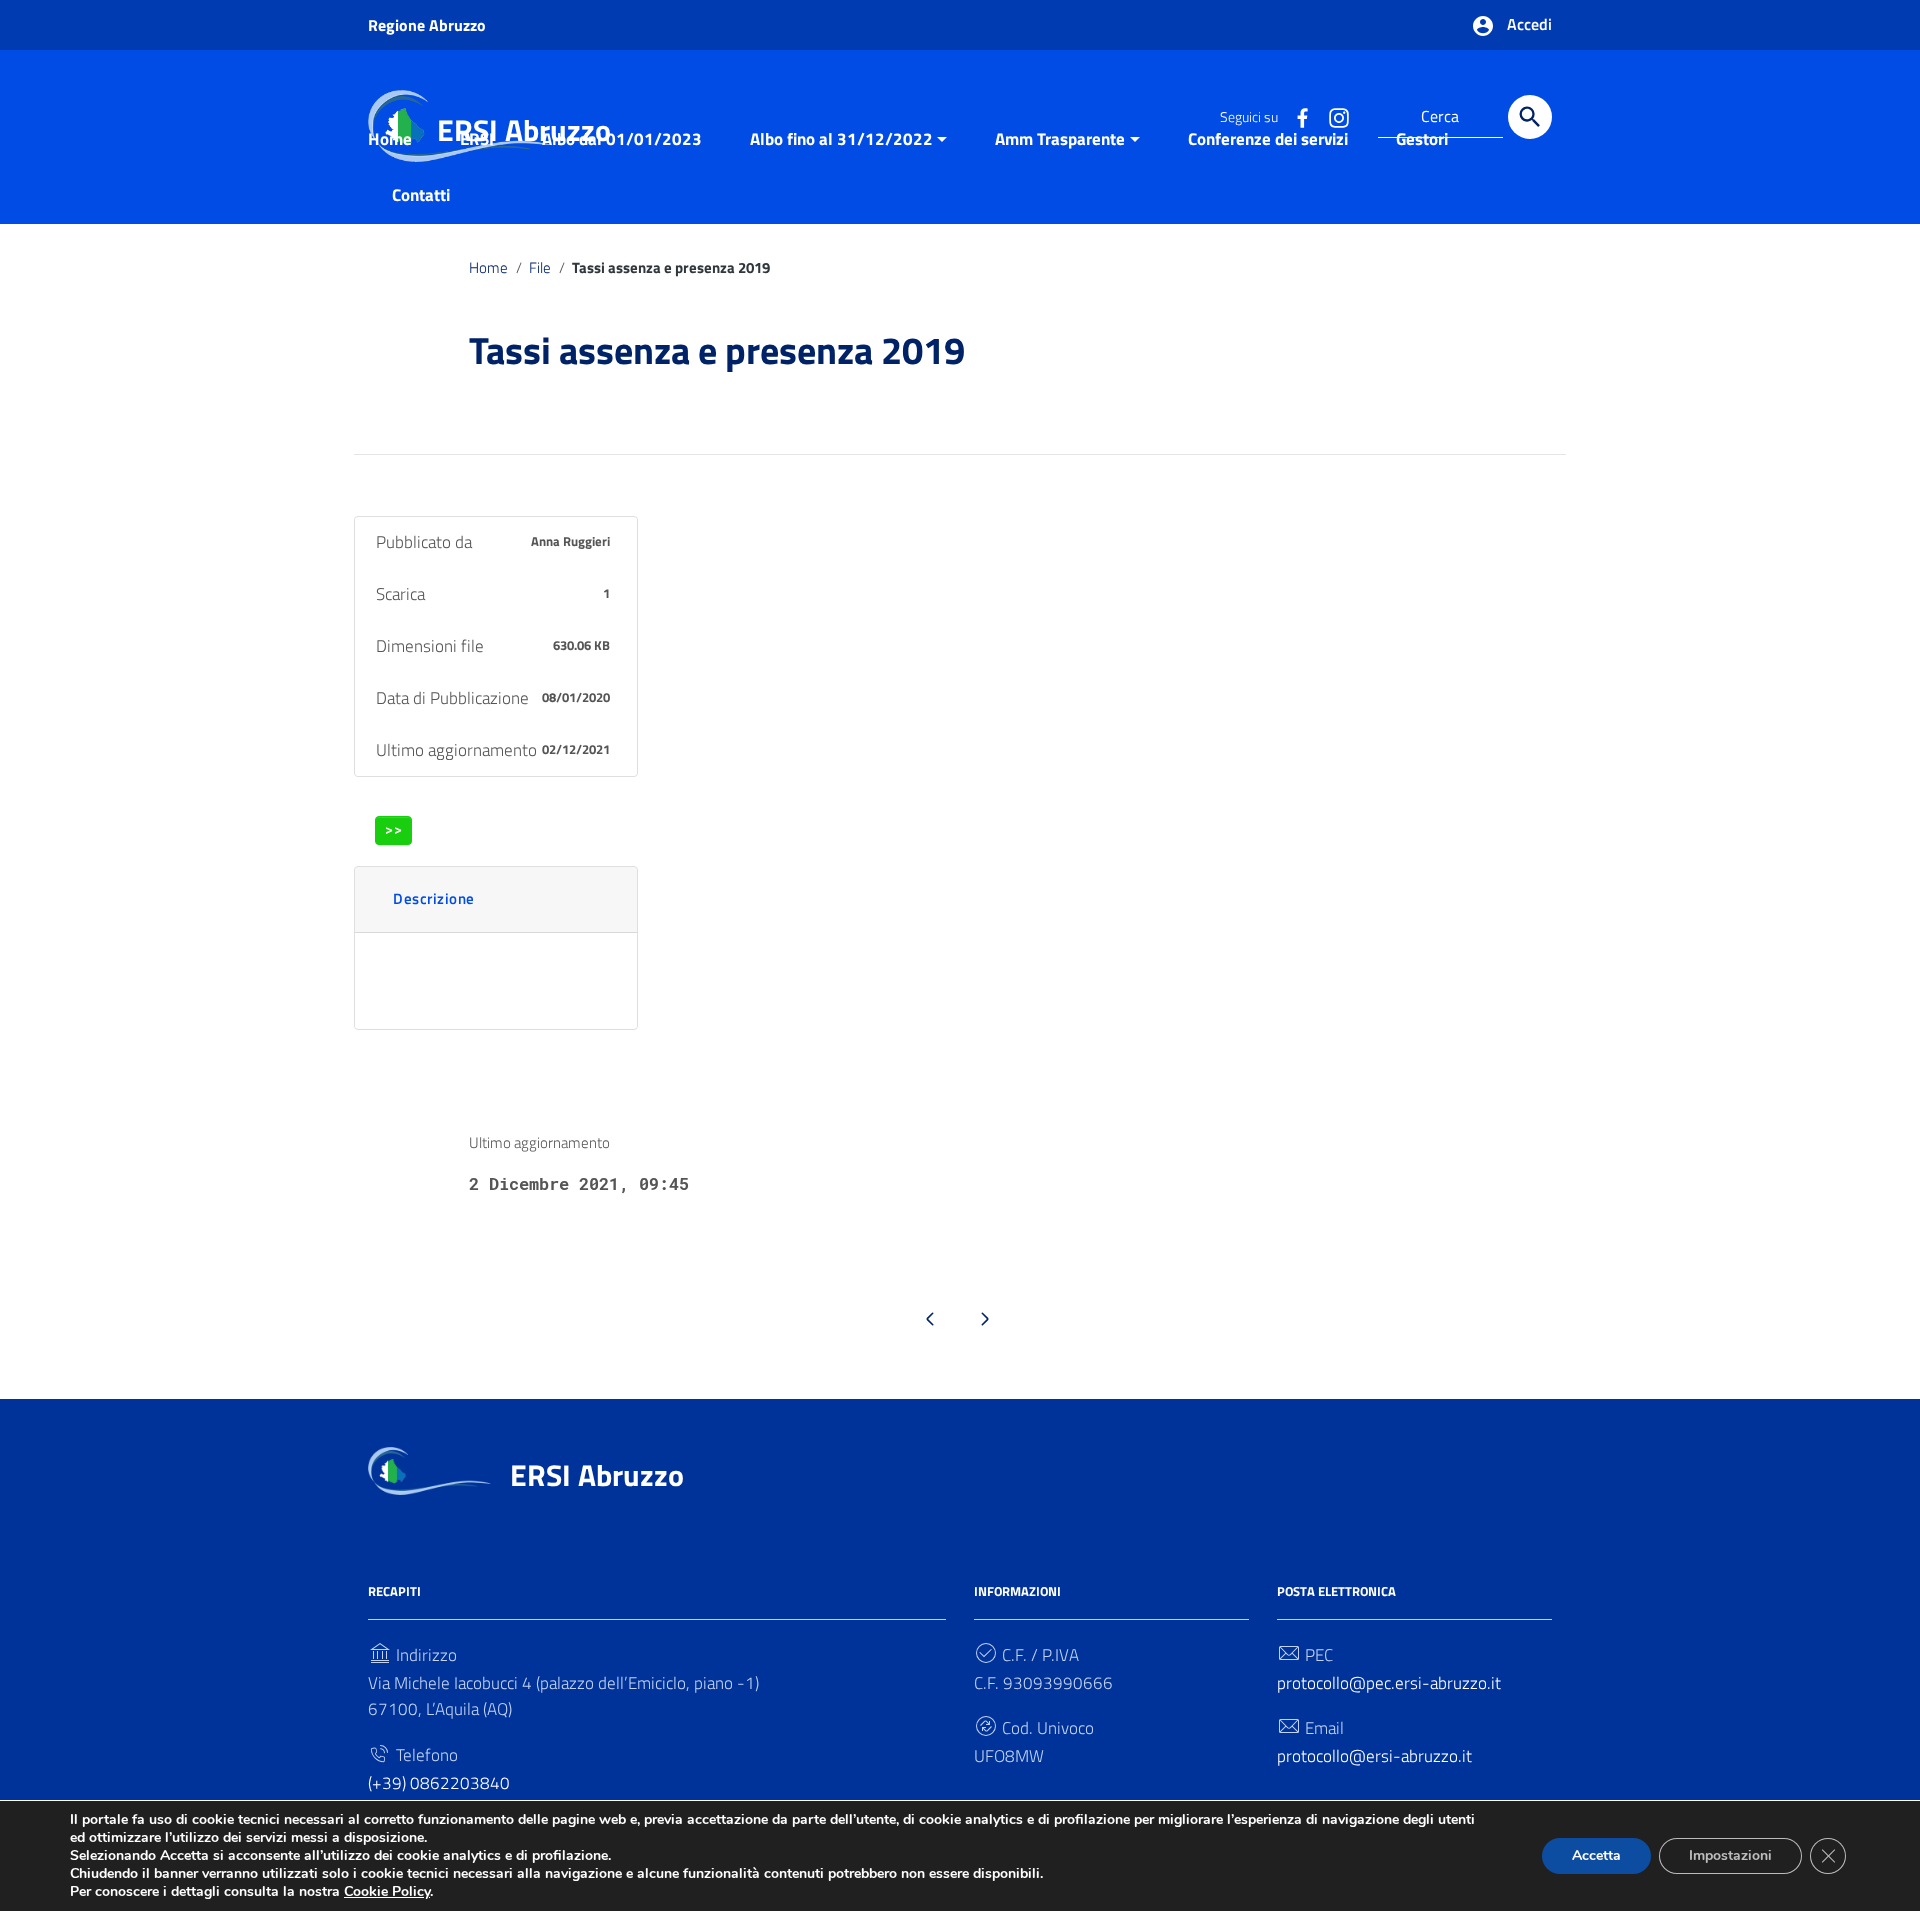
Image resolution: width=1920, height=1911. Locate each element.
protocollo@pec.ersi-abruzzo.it (1389, 1683)
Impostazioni (1730, 1855)
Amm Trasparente (1060, 139)
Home (390, 139)
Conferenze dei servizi (1268, 139)
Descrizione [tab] (434, 898)
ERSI (477, 139)
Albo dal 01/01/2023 (622, 139)
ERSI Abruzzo (597, 1475)
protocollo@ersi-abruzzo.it (1374, 1756)
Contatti (421, 195)
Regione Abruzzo (427, 25)
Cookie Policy (387, 1891)
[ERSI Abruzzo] (429, 1469)
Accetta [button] (1596, 1855)
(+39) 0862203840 (439, 1783)
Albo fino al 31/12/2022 (841, 139)
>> (394, 829)
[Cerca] (1530, 117)
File (540, 267)
